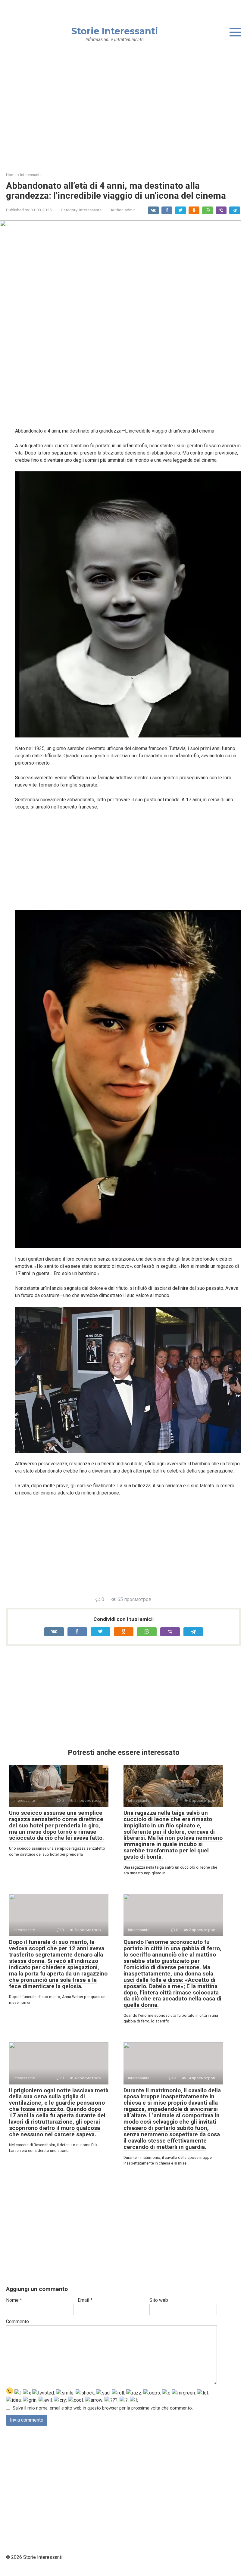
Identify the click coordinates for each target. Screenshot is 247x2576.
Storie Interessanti (115, 31)
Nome (14, 2300)
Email (85, 2300)
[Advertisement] (123, 112)
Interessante (90, 210)
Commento (17, 2322)
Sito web (159, 2300)
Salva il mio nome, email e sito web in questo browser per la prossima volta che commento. (103, 2408)
